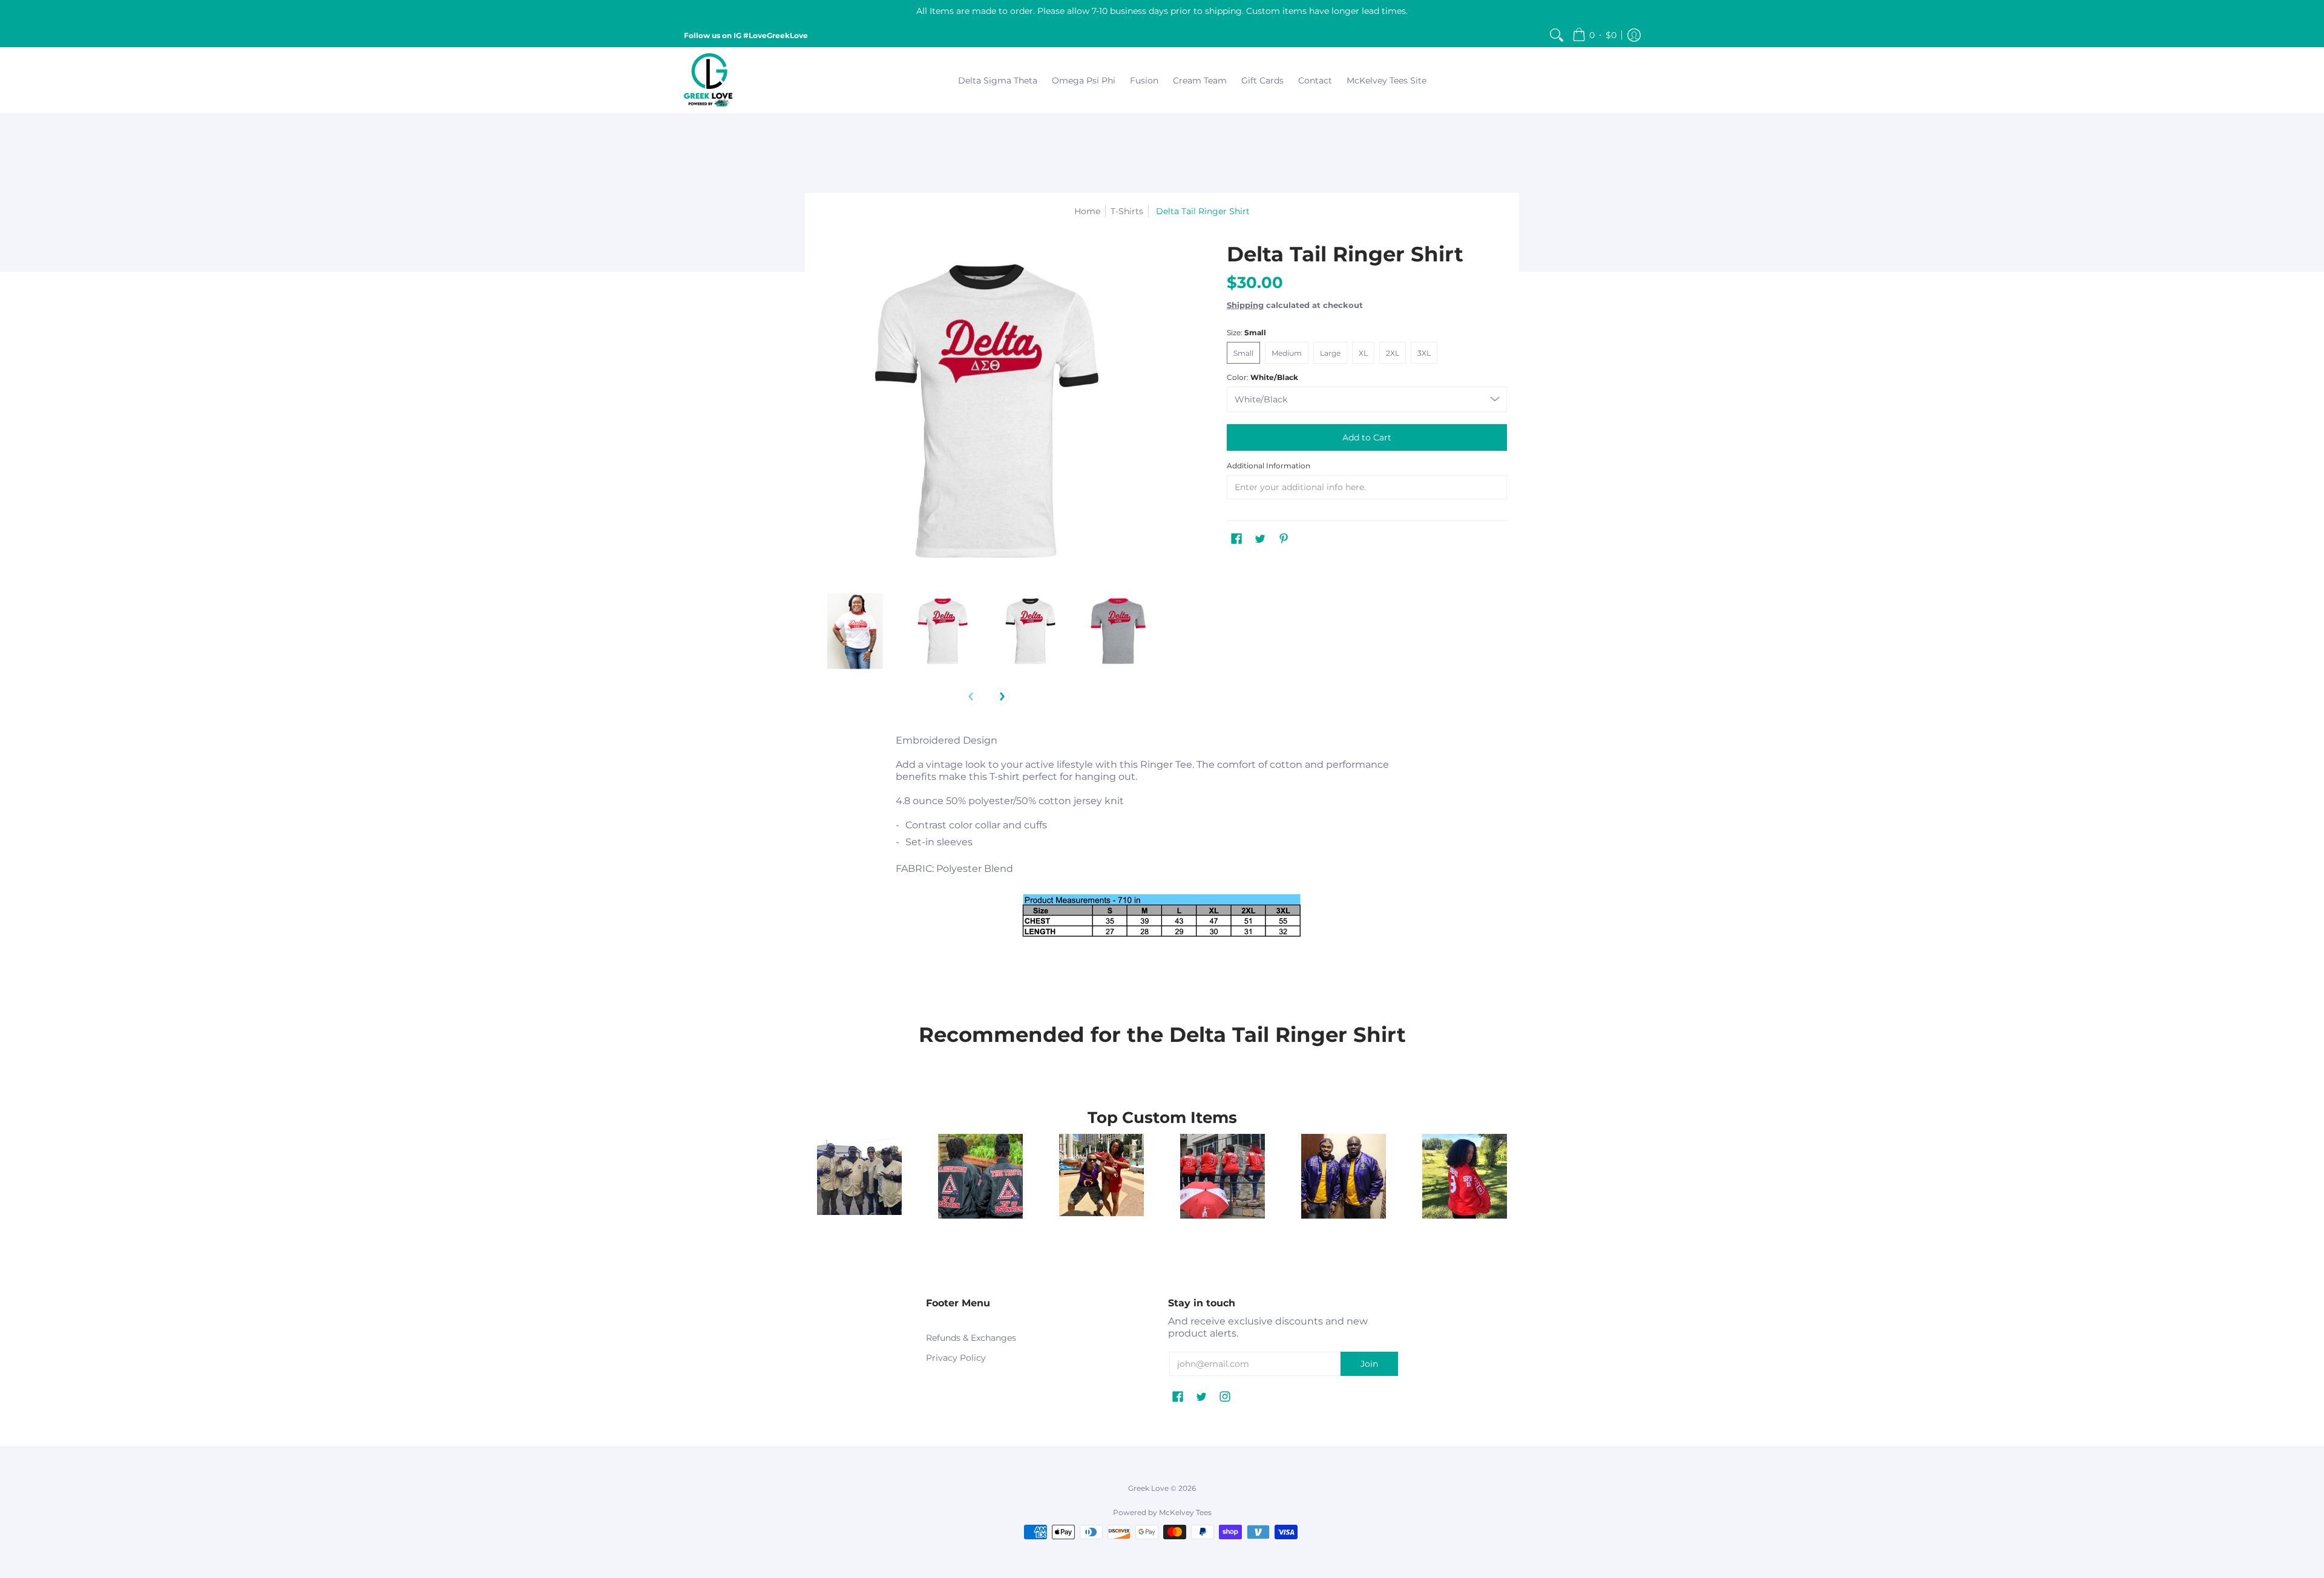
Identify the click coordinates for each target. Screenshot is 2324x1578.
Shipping (1245, 305)
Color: (1262, 377)
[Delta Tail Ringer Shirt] (855, 631)
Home (1087, 211)
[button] (1594, 35)
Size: (1246, 332)
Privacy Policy (956, 1358)
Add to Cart (1367, 437)
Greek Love (1148, 1488)
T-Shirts (1127, 211)
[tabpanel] (1162, 857)
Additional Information (1269, 466)
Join (1369, 1364)
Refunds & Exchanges (971, 1338)
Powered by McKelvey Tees (1162, 1512)
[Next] (1002, 696)
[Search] (1557, 35)
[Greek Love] (708, 80)
